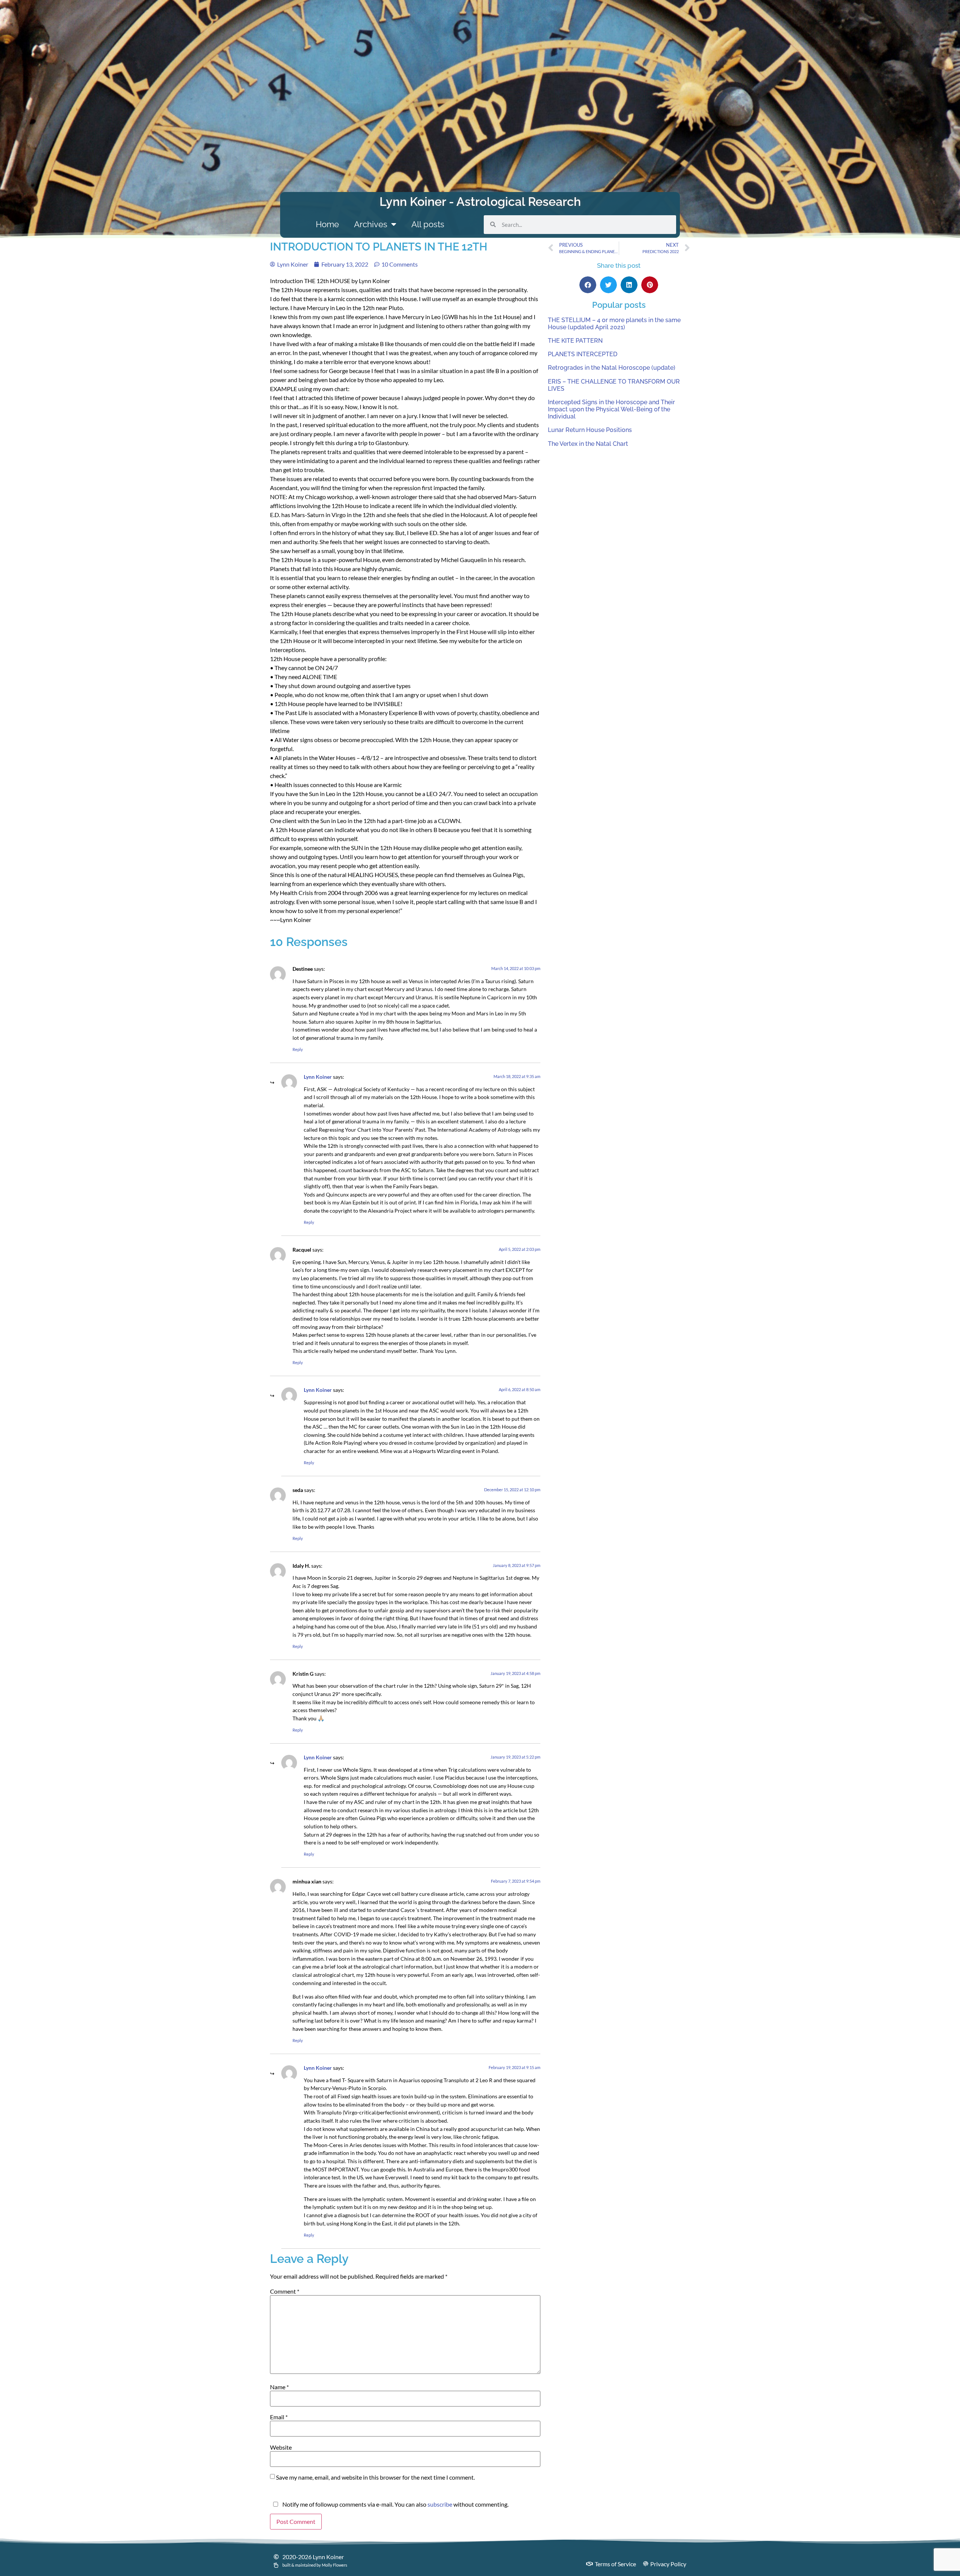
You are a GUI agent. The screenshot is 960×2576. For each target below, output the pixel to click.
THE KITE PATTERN (575, 341)
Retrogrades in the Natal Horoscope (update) (612, 368)
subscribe (440, 2504)
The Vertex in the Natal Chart (588, 444)
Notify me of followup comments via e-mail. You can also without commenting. (395, 2504)
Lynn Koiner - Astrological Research (480, 202)
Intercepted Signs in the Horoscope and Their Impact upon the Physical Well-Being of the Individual (611, 409)
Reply (298, 1049)
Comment (285, 2291)
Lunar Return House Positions (590, 430)
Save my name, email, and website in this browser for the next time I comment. (375, 2477)
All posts (428, 224)
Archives (371, 224)
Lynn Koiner (318, 1077)
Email (279, 2417)
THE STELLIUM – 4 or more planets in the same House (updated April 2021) (614, 324)
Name (279, 2387)
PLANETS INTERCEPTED (583, 354)
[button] (588, 285)
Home (327, 224)
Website (281, 2447)
